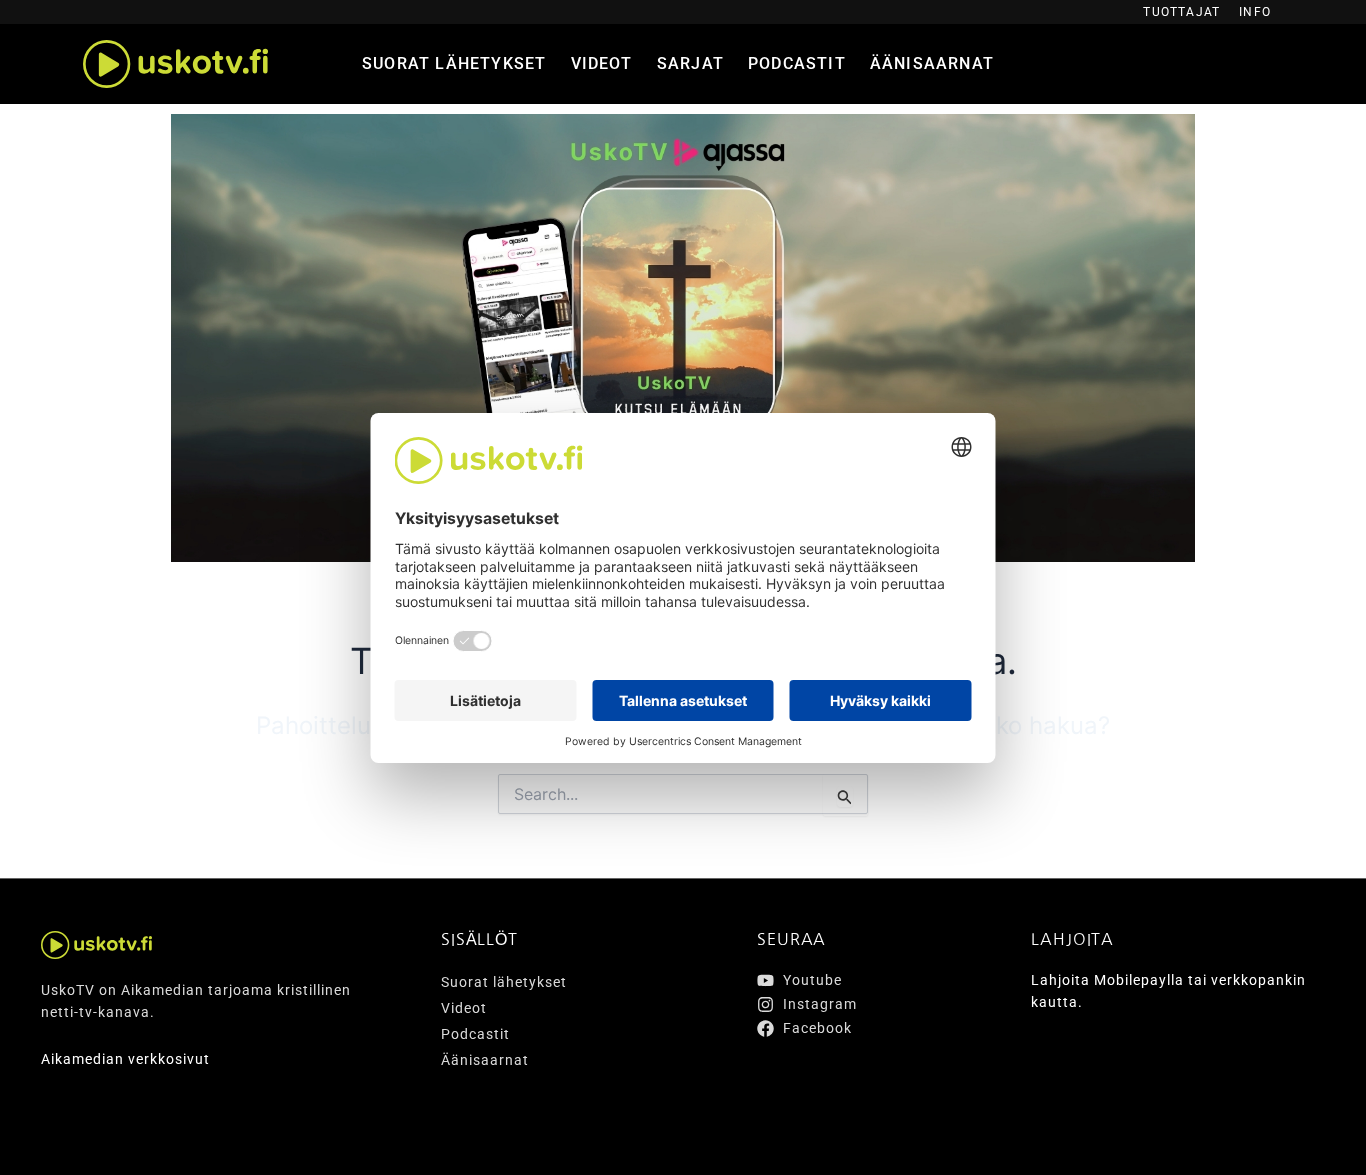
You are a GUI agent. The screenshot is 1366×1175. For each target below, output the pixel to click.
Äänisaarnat (932, 63)
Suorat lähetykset (454, 63)
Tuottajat (1181, 12)
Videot (602, 63)
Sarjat (690, 63)
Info (1255, 12)
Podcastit (797, 63)
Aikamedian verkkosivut (125, 1059)
